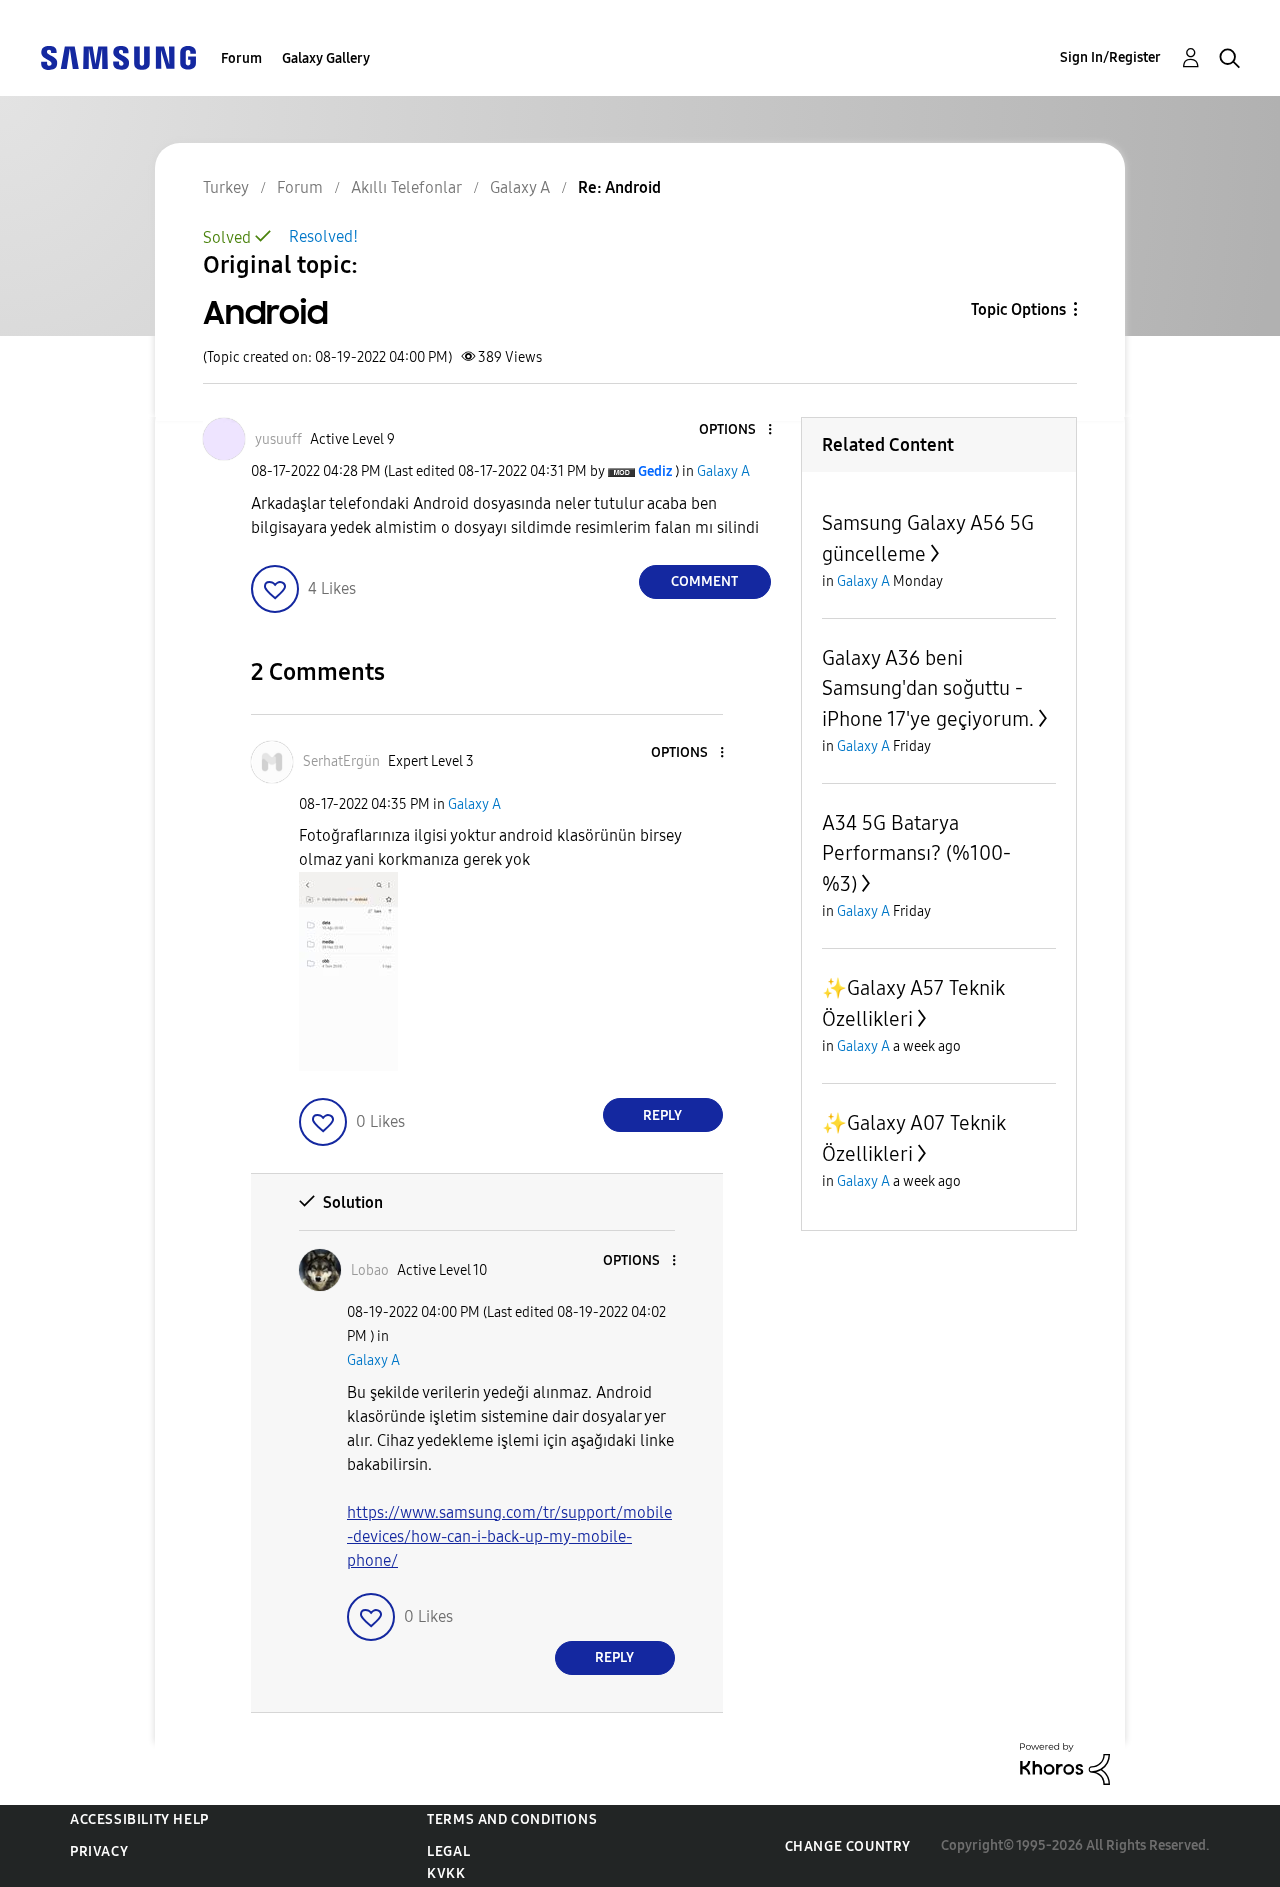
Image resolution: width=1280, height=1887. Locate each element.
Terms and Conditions (512, 1819)
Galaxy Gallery (326, 58)
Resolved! (323, 236)
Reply (662, 1115)
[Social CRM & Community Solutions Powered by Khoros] (1065, 1762)
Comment (704, 581)
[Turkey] (118, 56)
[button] (736, 430)
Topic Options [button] (1018, 309)
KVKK (446, 1873)
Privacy (99, 1851)
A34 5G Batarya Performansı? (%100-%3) (916, 853)
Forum (241, 58)
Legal (448, 1851)
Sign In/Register (1110, 57)
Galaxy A (723, 471)
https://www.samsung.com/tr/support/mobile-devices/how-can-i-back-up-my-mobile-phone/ (509, 1536)
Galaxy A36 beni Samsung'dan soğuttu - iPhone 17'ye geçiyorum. (928, 688)
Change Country (848, 1846)
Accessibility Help (139, 1819)
